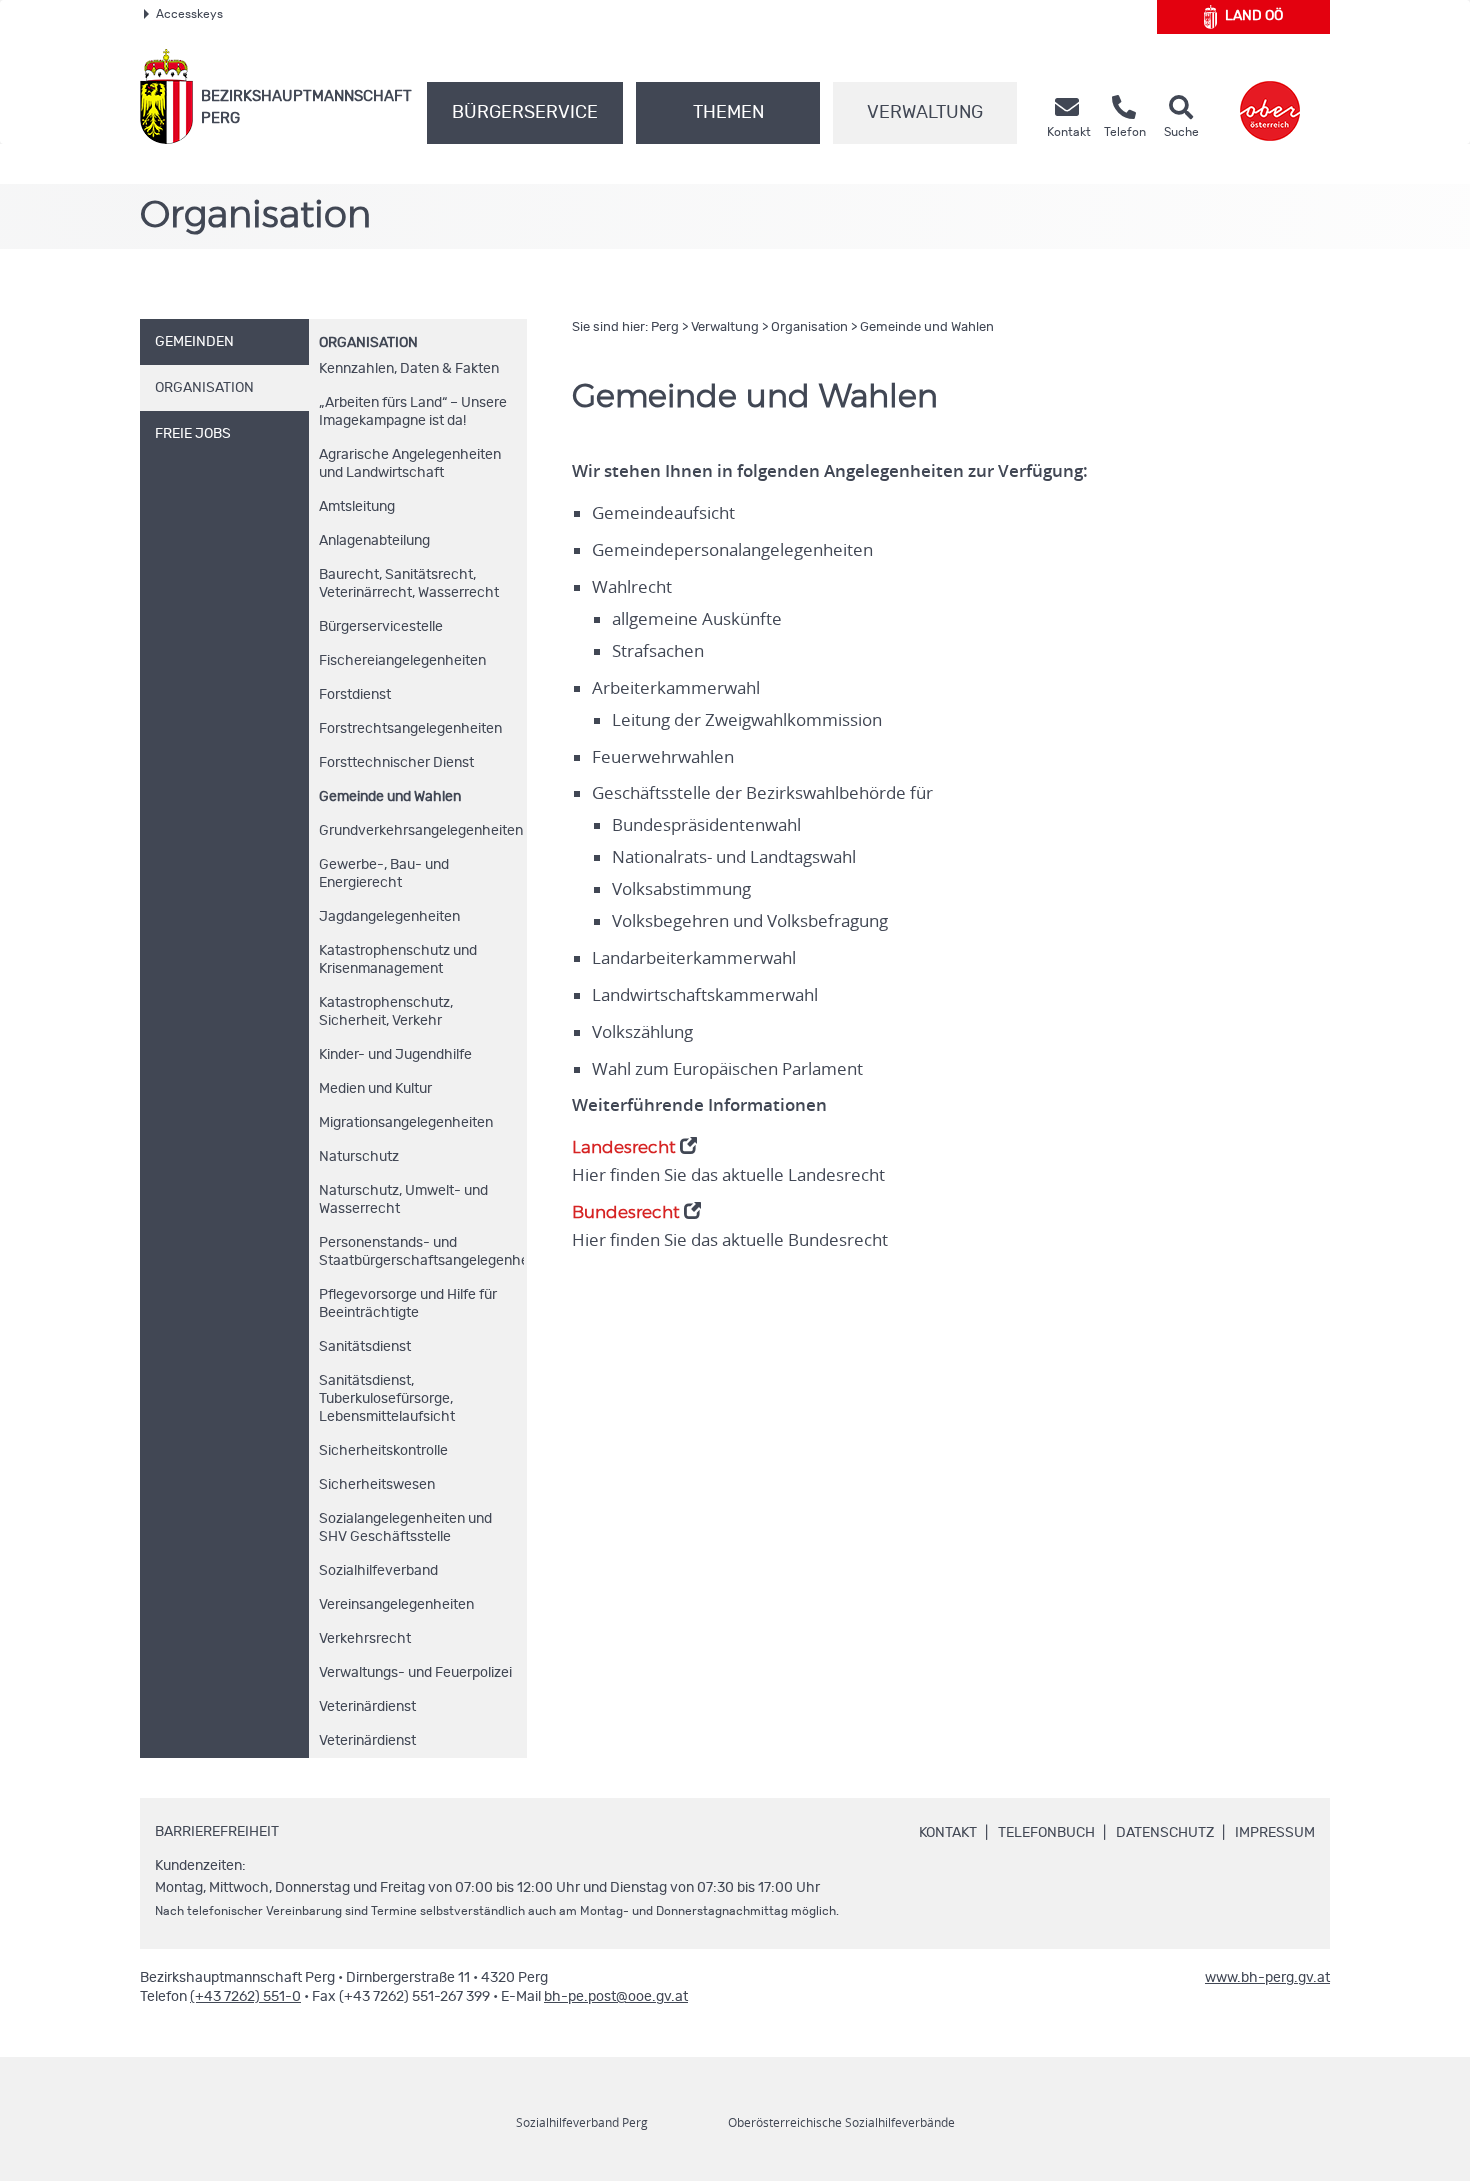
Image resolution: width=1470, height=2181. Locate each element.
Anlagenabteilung (374, 541)
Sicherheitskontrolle (383, 1451)
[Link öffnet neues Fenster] (1270, 96)
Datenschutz (1165, 1833)
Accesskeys (189, 14)
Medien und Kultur (375, 1089)
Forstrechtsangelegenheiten (410, 729)
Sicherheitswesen (377, 1485)
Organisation (368, 343)
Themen (728, 113)
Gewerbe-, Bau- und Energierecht (384, 874)
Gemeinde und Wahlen (390, 797)
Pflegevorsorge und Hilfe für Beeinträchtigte (408, 1304)
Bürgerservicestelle (381, 627)
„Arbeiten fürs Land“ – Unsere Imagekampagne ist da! (413, 412)
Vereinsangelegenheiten (396, 1605)
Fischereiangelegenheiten (402, 661)
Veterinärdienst (367, 1707)
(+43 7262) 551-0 (245, 1997)
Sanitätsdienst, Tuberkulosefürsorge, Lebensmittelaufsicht (387, 1399)
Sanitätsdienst (365, 1347)
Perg (665, 327)
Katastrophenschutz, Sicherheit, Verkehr (386, 1012)
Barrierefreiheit (217, 1832)
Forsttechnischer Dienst (396, 763)
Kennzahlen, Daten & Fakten (409, 369)
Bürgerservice (525, 113)
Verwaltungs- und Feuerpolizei (415, 1673)
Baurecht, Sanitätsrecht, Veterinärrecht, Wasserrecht (409, 584)
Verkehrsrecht (365, 1639)
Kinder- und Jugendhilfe (395, 1055)
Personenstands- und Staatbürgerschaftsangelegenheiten (421, 1252)
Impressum (1275, 1833)
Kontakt (948, 1833)
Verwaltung (925, 113)
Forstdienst (355, 695)
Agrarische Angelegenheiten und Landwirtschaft (410, 464)
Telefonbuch (1046, 1833)
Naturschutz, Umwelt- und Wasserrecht (403, 1200)
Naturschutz (359, 1157)
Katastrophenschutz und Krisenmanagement (398, 960)
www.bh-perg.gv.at (1267, 1978)
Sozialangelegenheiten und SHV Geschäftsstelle (405, 1528)
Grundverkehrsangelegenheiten (421, 831)
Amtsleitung (357, 507)
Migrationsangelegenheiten (406, 1123)
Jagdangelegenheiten (389, 917)
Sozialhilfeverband (378, 1571)
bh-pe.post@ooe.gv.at (616, 1997)
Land (1254, 16)
